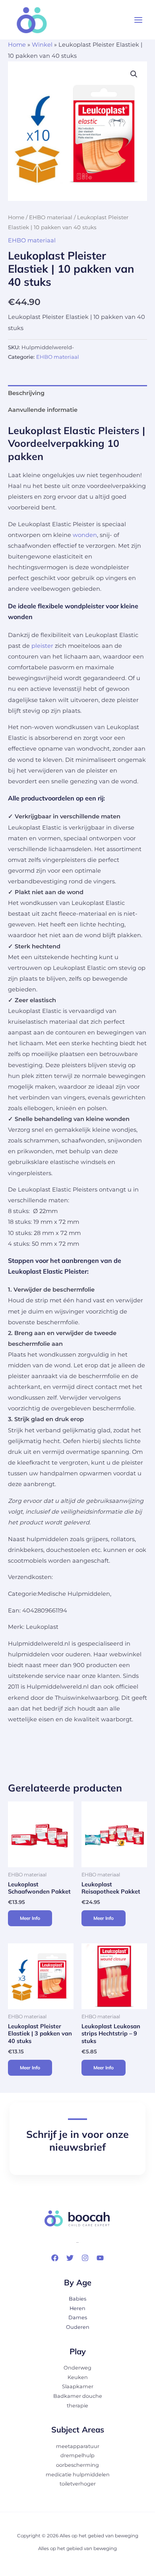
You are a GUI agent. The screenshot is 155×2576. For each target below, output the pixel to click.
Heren (77, 2308)
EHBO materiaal (51, 217)
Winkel (42, 45)
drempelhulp (77, 2455)
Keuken (78, 2377)
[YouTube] (100, 2258)
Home (17, 45)
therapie (77, 2406)
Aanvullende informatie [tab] (43, 410)
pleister (42, 646)
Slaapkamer (78, 2386)
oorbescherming (77, 2465)
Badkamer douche (78, 2396)
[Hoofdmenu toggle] (138, 20)
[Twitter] (70, 2258)
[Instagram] (85, 2258)
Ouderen (78, 2327)
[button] (134, 74)
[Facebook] (55, 2258)
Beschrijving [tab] (26, 393)
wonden (85, 535)
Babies (77, 2299)
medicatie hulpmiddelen (78, 2475)
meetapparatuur (78, 2446)
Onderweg (77, 2368)
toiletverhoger (78, 2484)
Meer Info (30, 1918)
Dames (78, 2317)
